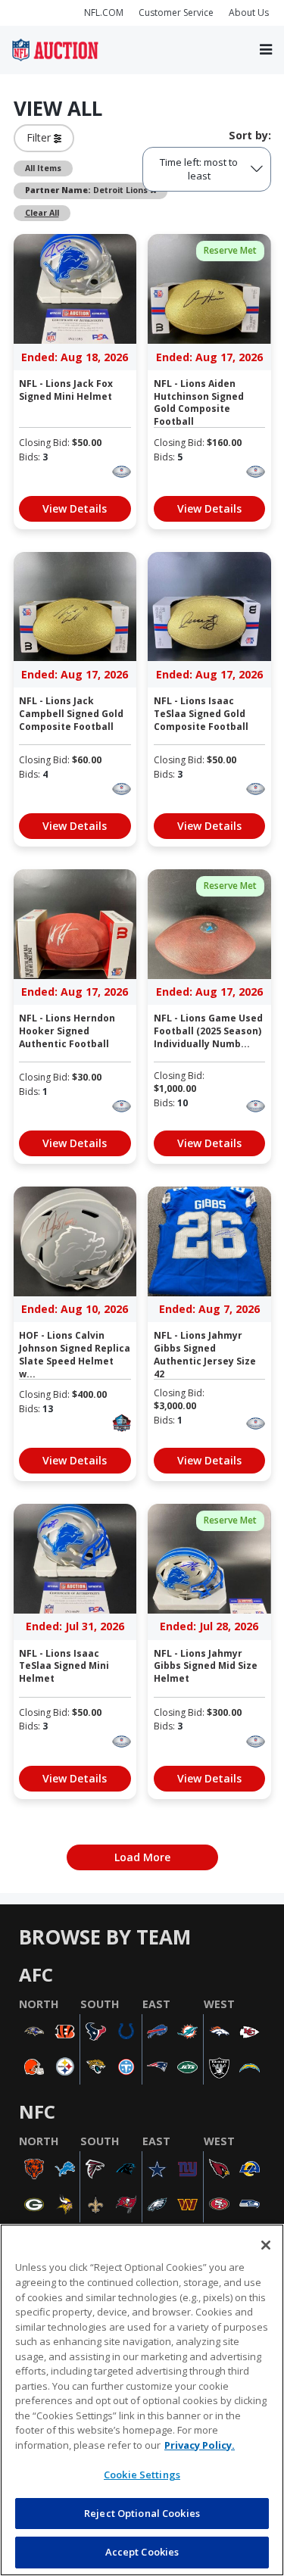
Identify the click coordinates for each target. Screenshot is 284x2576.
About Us (249, 12)
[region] (142, 2400)
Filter (40, 137)
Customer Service (176, 12)
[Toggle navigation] (266, 50)
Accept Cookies (142, 2552)
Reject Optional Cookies (142, 2513)
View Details (75, 508)
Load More (142, 1857)
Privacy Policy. (200, 2445)
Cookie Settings (142, 2475)
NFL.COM (104, 12)
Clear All (42, 213)
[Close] (266, 2245)
